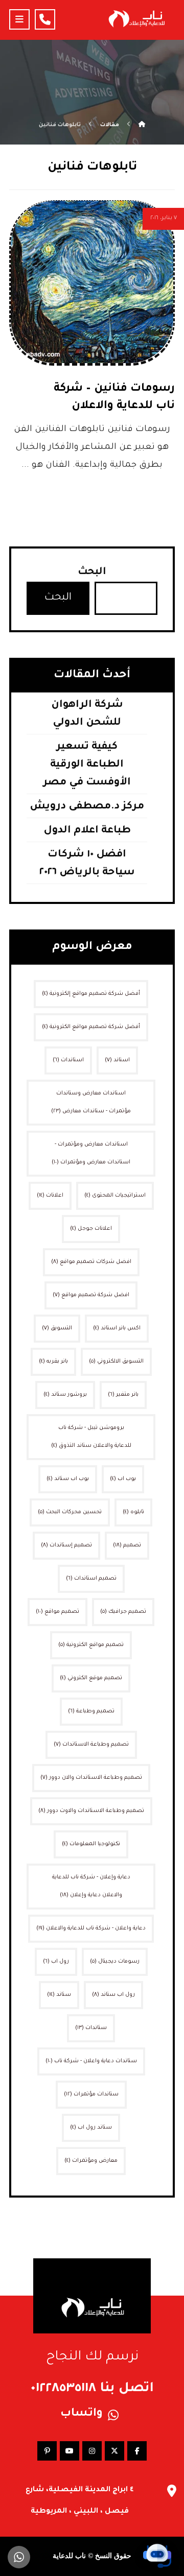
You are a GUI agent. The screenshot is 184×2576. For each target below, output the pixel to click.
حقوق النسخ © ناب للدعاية (92, 2556)
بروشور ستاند (65, 1395)
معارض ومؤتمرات (91, 2161)
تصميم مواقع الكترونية (91, 1645)
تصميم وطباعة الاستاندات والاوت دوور (91, 1811)
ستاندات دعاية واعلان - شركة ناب (91, 2061)
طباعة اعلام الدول (87, 831)
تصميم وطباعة (91, 1711)
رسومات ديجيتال (115, 1962)
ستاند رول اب (91, 2128)
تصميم (127, 1545)
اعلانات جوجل (91, 1229)
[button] (19, 19)
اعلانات (50, 1196)
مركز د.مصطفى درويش (87, 807)
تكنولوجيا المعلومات (91, 1844)
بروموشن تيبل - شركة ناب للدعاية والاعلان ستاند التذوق (91, 1437)
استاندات (68, 1060)
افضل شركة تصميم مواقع (91, 1295)
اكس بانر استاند (117, 1328)
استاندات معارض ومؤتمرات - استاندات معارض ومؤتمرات (91, 1153)
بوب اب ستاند (68, 1479)
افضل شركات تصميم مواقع (91, 1262)
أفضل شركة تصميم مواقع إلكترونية (91, 994)
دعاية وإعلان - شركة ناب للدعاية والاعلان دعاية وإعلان (91, 1886)
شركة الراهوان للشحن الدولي (87, 714)
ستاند (59, 1995)
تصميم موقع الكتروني (91, 1678)
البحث (92, 573)
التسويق (57, 1328)
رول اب (56, 1962)
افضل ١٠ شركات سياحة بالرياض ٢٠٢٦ (87, 864)
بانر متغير (123, 1395)
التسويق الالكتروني (116, 1362)
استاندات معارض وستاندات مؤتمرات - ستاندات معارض (91, 1102)
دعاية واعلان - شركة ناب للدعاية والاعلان (91, 1928)
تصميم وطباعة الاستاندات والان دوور (91, 1778)
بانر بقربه (53, 1362)
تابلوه (133, 1512)
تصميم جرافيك (123, 1612)
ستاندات (91, 2028)
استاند (117, 1060)
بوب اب (123, 1479)
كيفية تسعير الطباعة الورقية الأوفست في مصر (87, 765)
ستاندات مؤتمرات (91, 2094)
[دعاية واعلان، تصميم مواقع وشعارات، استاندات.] (136, 19)
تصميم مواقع (57, 1612)
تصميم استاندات (91, 1579)
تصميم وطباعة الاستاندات (91, 1745)
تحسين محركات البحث (70, 1512)
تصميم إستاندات (66, 1545)
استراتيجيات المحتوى (115, 1196)
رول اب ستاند (113, 1995)
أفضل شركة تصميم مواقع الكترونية (91, 1027)
